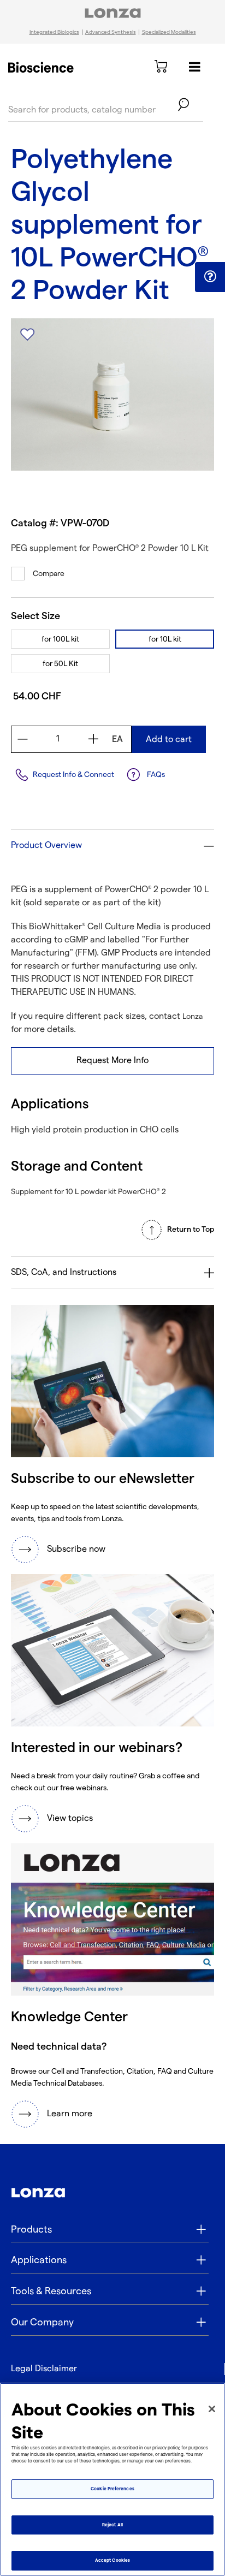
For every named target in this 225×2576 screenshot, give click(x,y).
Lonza (193, 1016)
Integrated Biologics (54, 32)
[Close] (212, 2409)
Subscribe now (76, 1549)
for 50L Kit (60, 664)
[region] (112, 2479)
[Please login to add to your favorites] (27, 335)
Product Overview (46, 845)
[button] (210, 277)
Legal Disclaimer (44, 2369)
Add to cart (169, 740)
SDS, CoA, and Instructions (64, 1272)
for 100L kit (60, 639)
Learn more (70, 2114)
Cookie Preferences (112, 2489)
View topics (70, 1818)
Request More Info (112, 1061)
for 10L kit (165, 639)
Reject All (112, 2525)
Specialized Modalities (169, 32)
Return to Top (191, 1229)
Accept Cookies (112, 2560)
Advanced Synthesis (111, 32)
